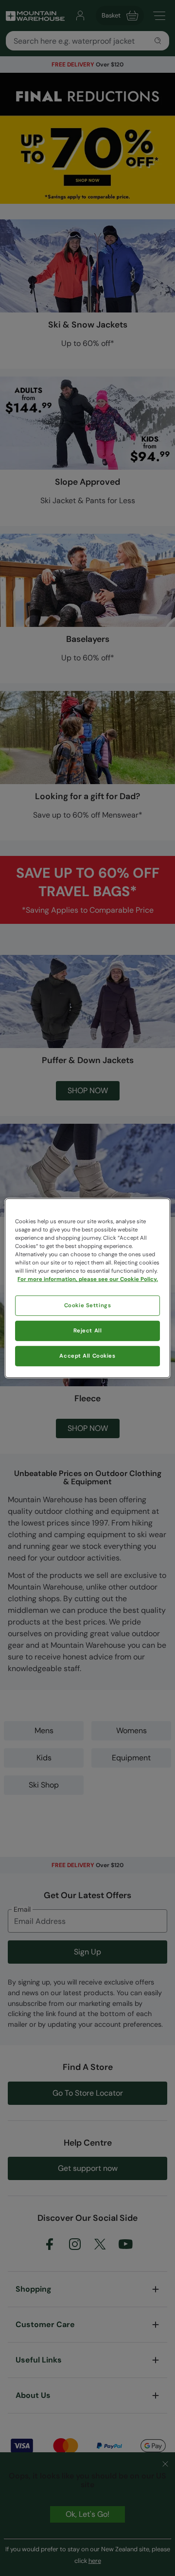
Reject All (88, 1331)
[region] (87, 1288)
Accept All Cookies (87, 1356)
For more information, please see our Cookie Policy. (88, 1279)
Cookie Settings (88, 1305)
